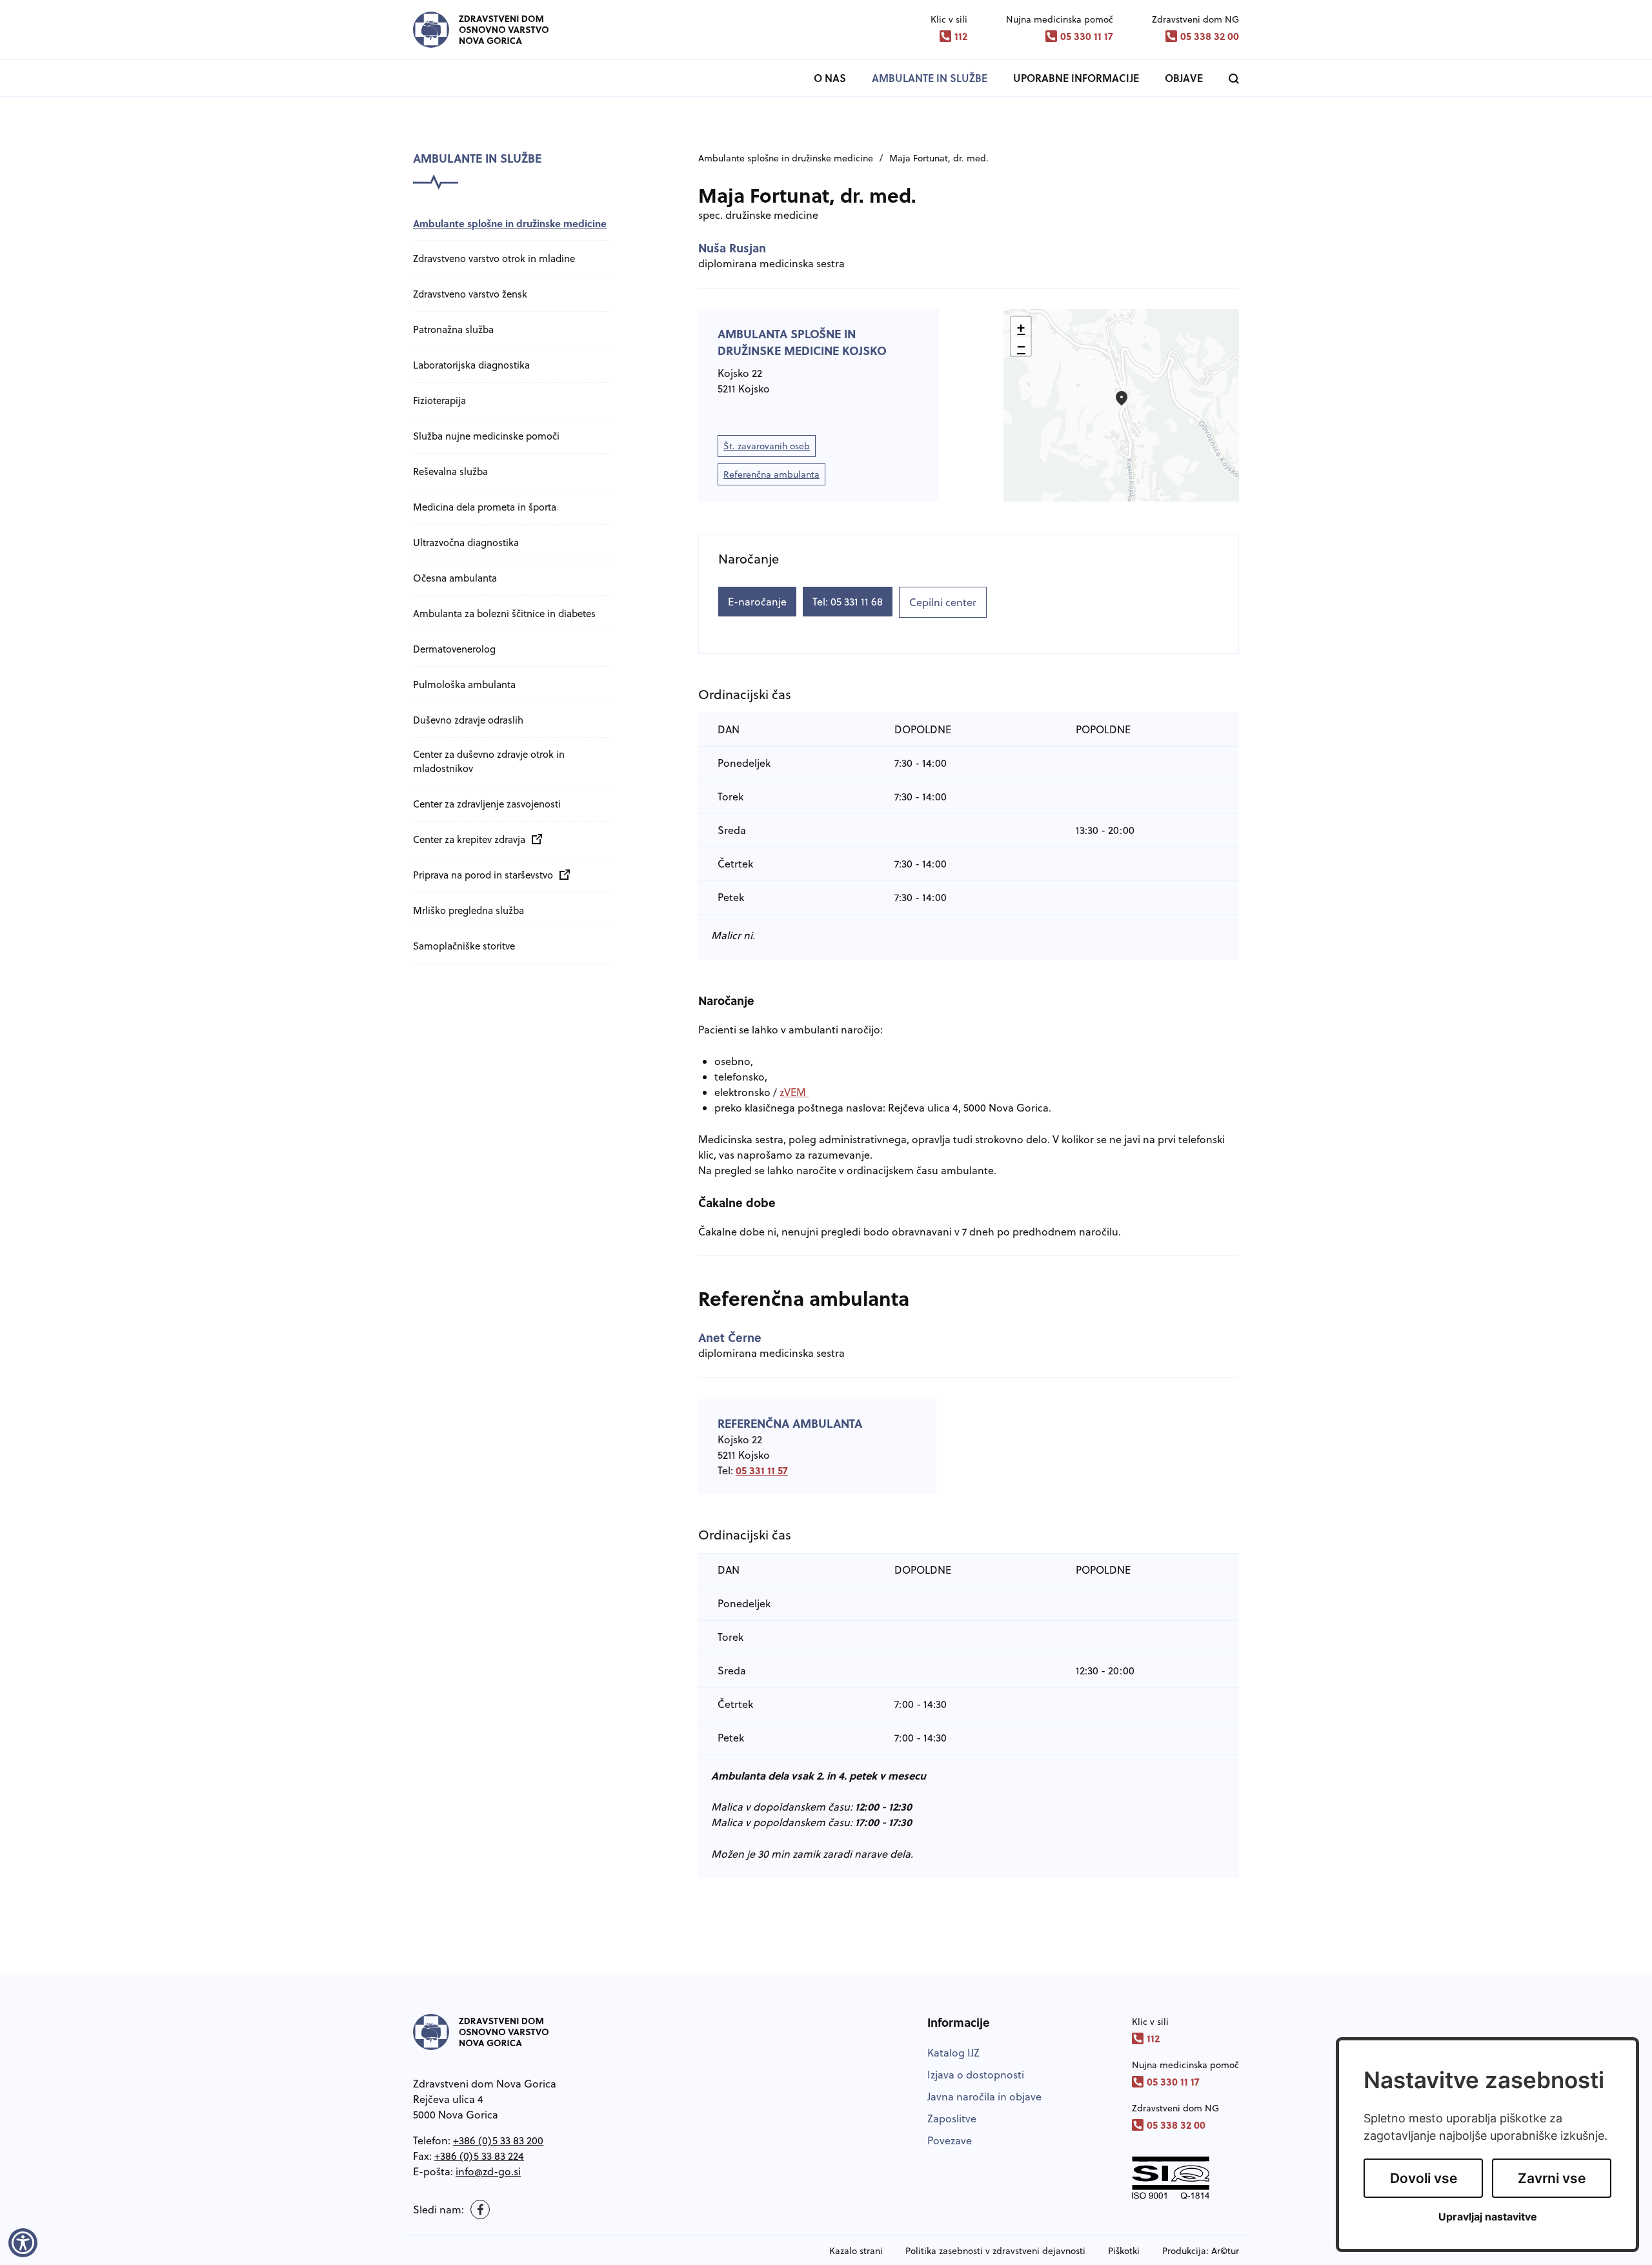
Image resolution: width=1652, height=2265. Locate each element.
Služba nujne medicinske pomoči (486, 436)
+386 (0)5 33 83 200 (498, 2140)
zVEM (794, 1092)
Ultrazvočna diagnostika (466, 543)
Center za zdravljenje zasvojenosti (487, 804)
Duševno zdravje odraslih (468, 720)
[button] (1122, 398)
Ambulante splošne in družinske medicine (510, 223)
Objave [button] (1184, 78)
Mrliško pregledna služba (468, 910)
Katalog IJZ (953, 2053)
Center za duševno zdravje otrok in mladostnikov (489, 761)
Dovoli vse (1424, 2178)
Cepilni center (943, 602)
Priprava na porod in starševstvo (488, 875)
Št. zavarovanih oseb (769, 448)
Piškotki (1124, 2251)
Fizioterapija (439, 401)
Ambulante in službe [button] (930, 78)
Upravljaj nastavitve (1488, 2217)
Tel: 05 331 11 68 (848, 602)
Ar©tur (1225, 2251)
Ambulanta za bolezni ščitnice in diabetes (504, 614)
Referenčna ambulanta (771, 474)
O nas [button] (830, 78)
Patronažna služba (453, 330)
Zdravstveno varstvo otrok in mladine (494, 259)
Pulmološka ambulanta (464, 685)
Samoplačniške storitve (464, 946)
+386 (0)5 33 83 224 (479, 2156)
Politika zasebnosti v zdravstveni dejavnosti (995, 2251)
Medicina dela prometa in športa (485, 507)
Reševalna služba (450, 472)
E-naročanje (757, 602)
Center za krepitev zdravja (474, 839)
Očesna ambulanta (455, 578)
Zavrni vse (1552, 2178)
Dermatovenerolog (454, 649)
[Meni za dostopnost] (23, 2242)
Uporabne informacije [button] (1076, 78)
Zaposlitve (952, 2118)
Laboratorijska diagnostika (471, 365)
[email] (488, 2171)
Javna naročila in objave (984, 2097)
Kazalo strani (856, 2251)
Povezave (950, 2140)
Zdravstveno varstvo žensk (470, 294)
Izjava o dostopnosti (976, 2075)
